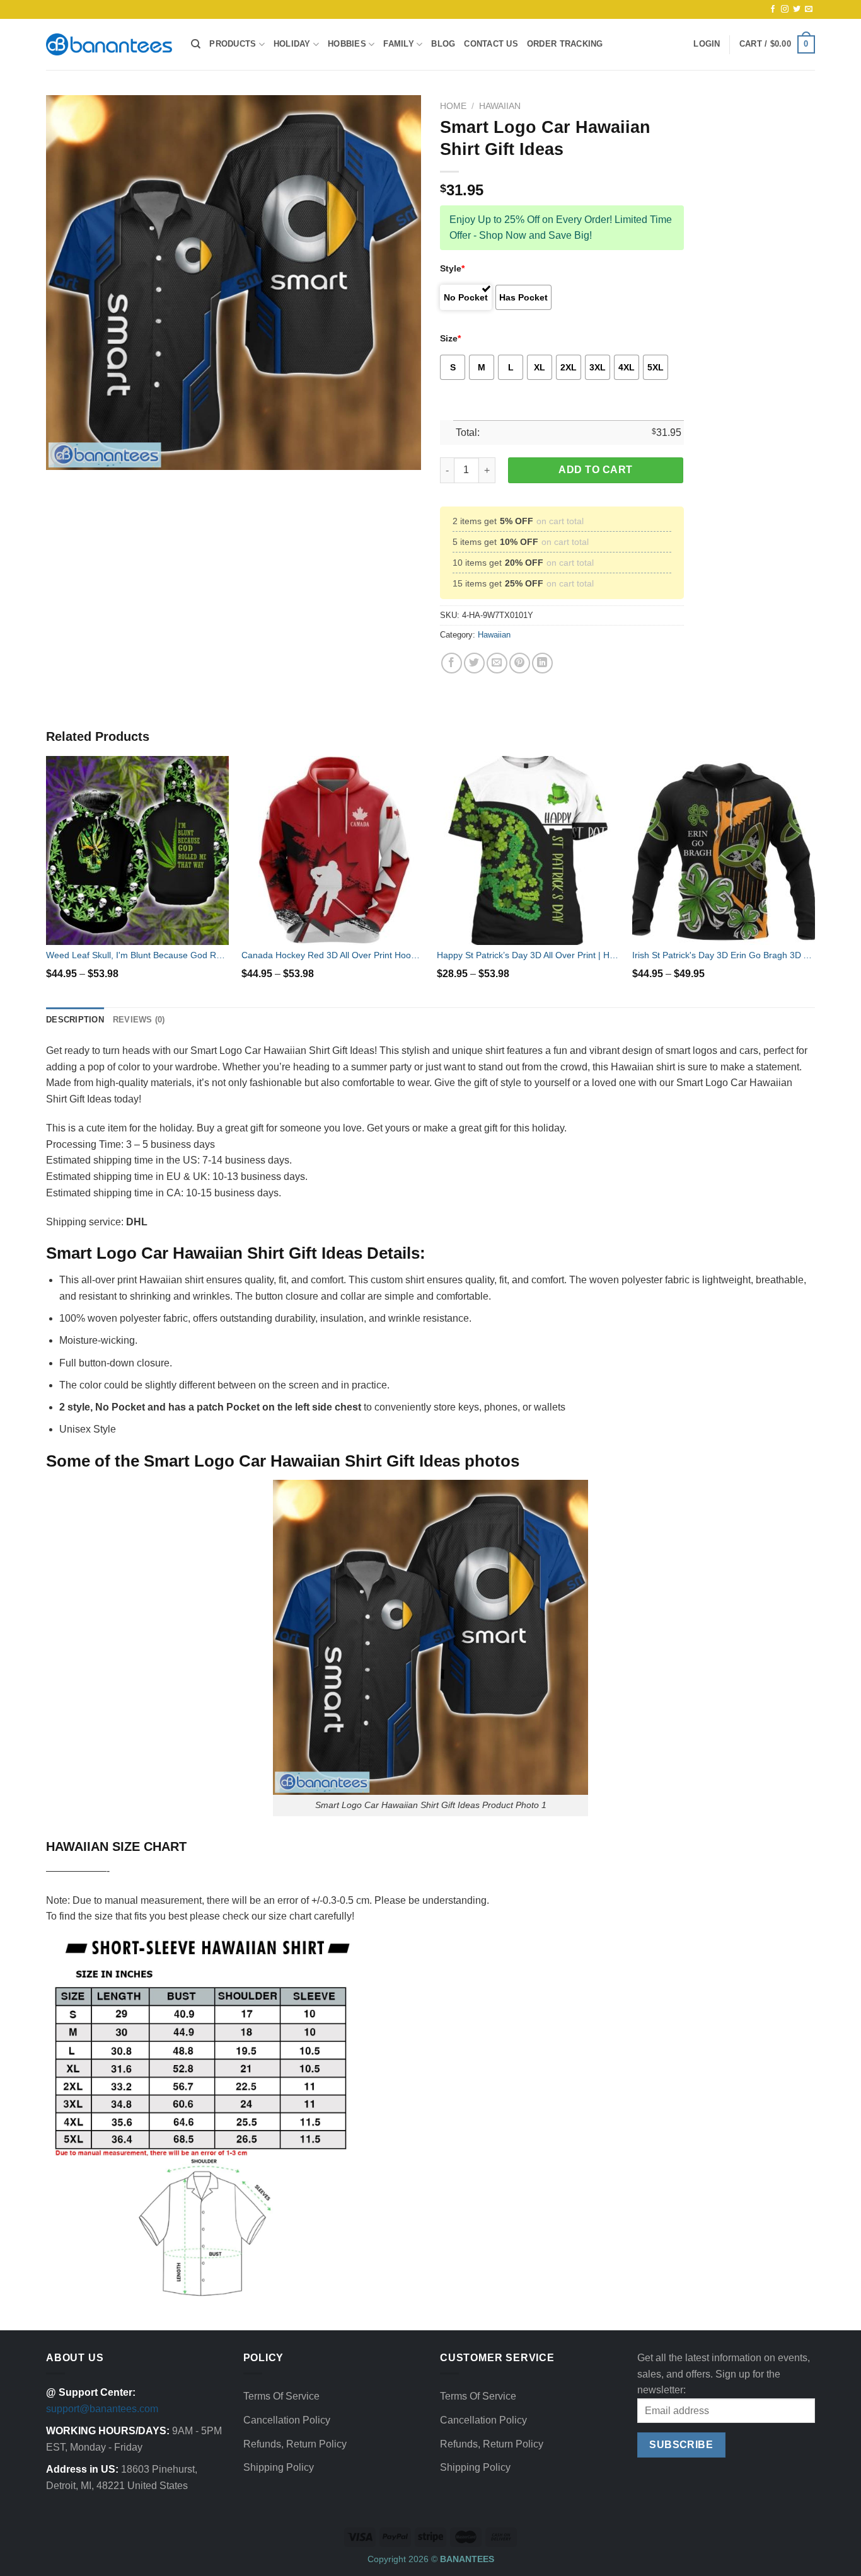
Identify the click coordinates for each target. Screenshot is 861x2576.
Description (75, 1020)
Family (399, 44)
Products (233, 44)
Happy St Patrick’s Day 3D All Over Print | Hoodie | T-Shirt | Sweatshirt (528, 955)
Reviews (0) (139, 1020)
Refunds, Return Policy (295, 2444)
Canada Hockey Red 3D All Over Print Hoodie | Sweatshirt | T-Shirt (333, 955)
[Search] (196, 44)
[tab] (75, 1020)
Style (452, 268)
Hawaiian (500, 106)
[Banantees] (109, 44)
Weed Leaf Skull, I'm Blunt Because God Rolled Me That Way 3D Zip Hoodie (137, 955)
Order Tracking (565, 44)
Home (453, 106)
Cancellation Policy (287, 2420)
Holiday (292, 44)
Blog (443, 44)
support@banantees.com (102, 2409)
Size (450, 338)
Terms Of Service (281, 2396)
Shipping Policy (279, 2467)
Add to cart (595, 470)
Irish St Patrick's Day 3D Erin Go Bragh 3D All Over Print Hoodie (724, 955)
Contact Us (491, 44)
